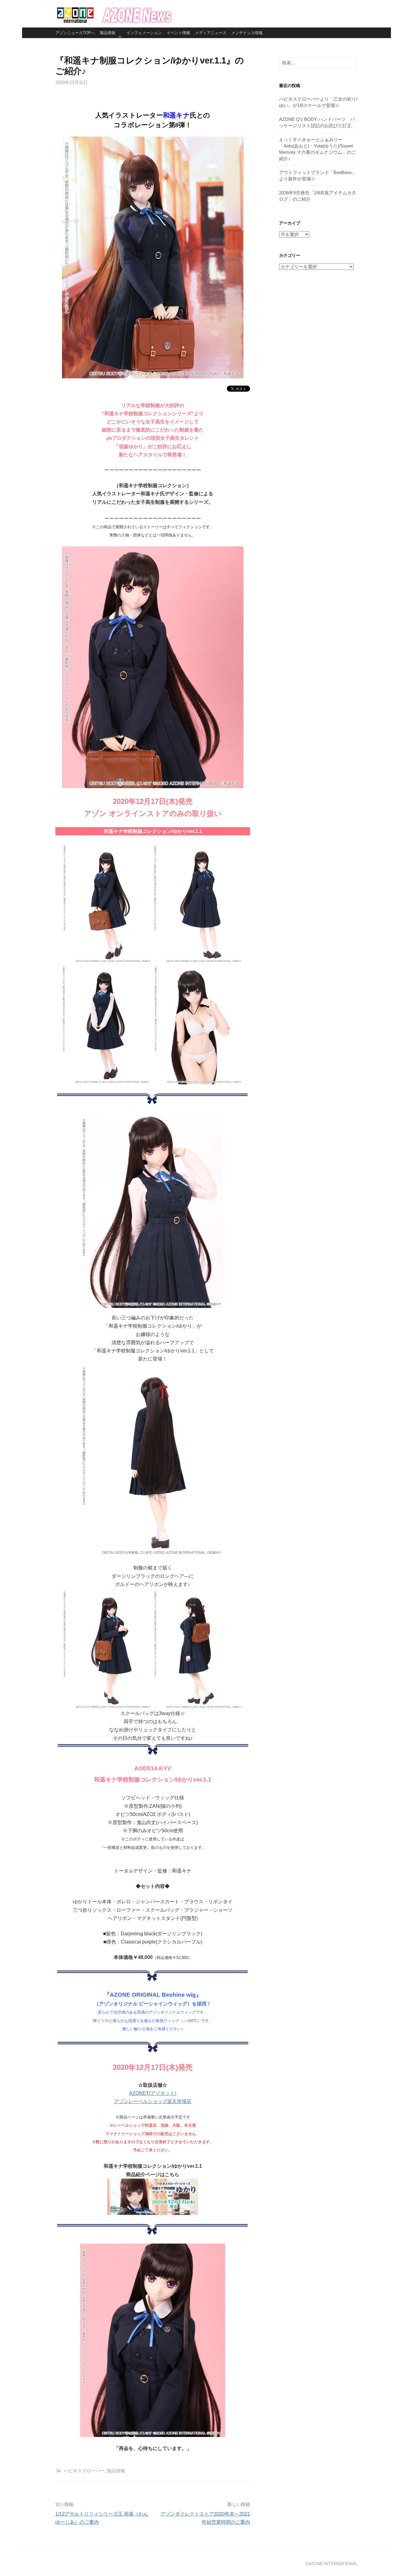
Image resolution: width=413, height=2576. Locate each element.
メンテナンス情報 (247, 33)
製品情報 (108, 33)
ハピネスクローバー (84, 2471)
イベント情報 (178, 33)
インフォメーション (144, 33)
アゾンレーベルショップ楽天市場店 (153, 2101)
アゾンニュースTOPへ (75, 33)
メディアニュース (211, 33)
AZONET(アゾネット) (153, 2093)
